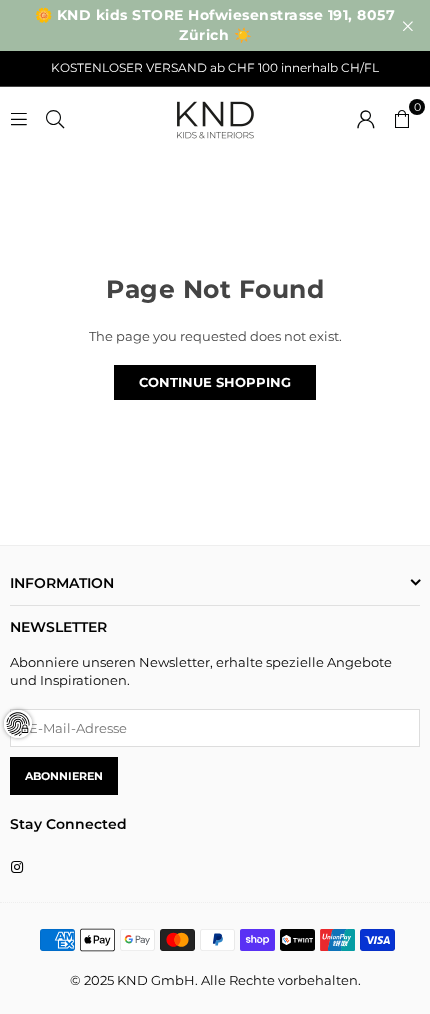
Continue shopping (215, 382)
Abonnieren (64, 776)
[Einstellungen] (366, 117)
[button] (402, 117)
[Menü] (19, 117)
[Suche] (55, 117)
